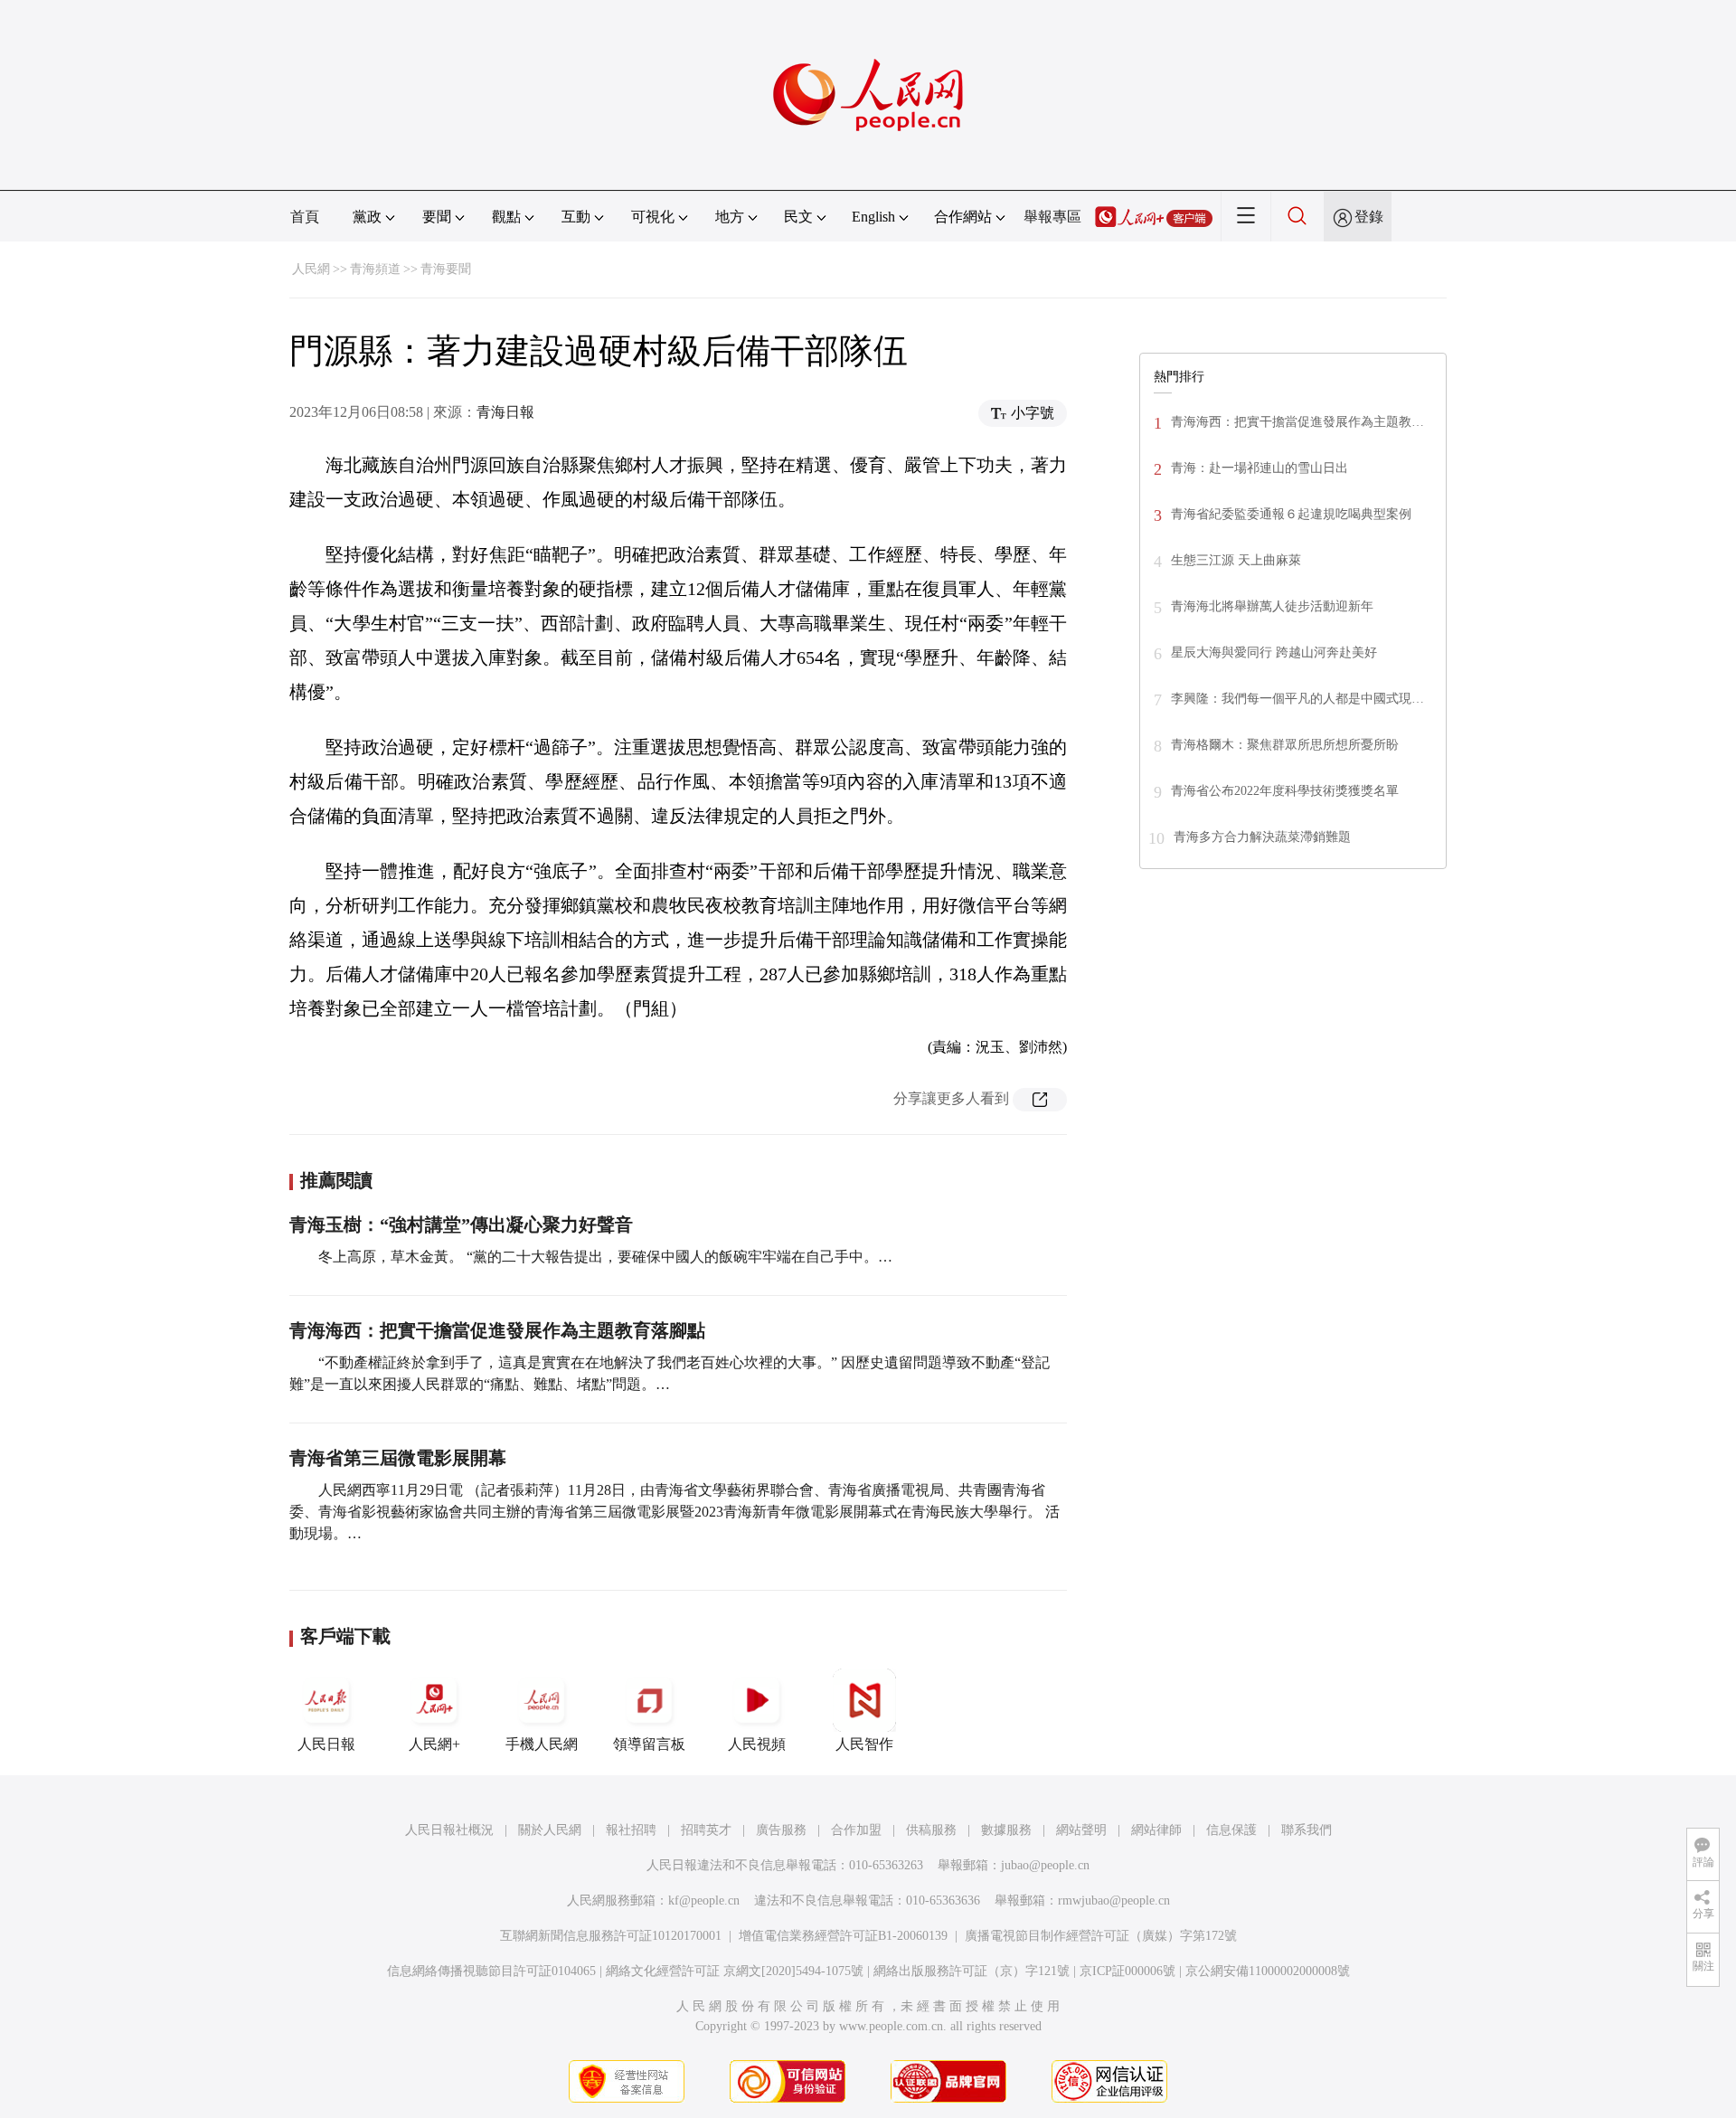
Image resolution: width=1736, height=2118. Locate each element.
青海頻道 (375, 269)
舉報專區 (1052, 217)
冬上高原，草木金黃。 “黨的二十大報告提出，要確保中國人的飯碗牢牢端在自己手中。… (605, 1257)
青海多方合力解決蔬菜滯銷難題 (1262, 837)
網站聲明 (1081, 1830)
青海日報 (505, 412)
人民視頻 (757, 1744)
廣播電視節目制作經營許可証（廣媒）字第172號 (1101, 1936)
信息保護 (1231, 1830)
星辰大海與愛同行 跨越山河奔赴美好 (1274, 652)
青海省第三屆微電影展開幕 (398, 1458)
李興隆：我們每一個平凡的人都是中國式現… (1297, 699)
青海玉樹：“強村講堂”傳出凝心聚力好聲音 (461, 1224)
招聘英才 (706, 1830)
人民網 (311, 269)
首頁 (305, 217)
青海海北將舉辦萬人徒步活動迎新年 (1272, 606)
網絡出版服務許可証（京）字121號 (972, 1971)
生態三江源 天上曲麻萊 (1236, 560)
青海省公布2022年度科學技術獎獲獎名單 (1285, 791)
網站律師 (1156, 1830)
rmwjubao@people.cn (1114, 1901)
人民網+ (434, 1744)
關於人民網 (550, 1830)
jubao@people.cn (1045, 1865)
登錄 (1369, 217)
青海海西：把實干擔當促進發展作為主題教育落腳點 (497, 1330)
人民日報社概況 (449, 1830)
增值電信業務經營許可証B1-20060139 (843, 1936)
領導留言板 (649, 1744)
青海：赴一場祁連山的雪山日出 (1260, 468)
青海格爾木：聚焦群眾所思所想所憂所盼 (1285, 745)
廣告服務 (781, 1830)
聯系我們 (1307, 1830)
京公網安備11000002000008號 (1268, 1971)
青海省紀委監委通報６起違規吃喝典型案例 (1291, 514)
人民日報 (326, 1744)
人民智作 (864, 1744)
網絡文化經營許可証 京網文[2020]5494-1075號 (735, 1971)
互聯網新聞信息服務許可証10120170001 (611, 1936)
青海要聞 (446, 269)
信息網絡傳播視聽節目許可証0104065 (491, 1971)
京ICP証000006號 (1127, 1971)
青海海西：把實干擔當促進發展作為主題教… (1297, 422)
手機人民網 (542, 1744)
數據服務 (1006, 1830)
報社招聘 (631, 1830)
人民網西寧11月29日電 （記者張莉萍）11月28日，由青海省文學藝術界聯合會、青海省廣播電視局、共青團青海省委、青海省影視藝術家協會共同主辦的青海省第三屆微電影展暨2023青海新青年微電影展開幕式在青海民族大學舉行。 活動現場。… (675, 1512)
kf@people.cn (704, 1901)
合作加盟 (856, 1830)
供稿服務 (931, 1830)
